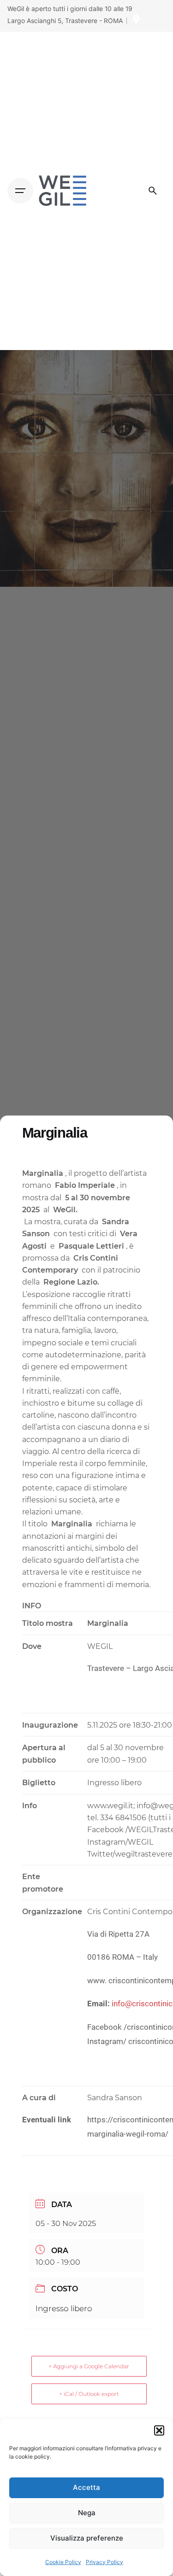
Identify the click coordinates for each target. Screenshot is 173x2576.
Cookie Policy (63, 2562)
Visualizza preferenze (87, 2538)
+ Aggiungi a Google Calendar (89, 2366)
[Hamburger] (20, 191)
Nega (87, 2513)
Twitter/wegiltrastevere (130, 1854)
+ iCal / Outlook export (89, 2394)
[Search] (153, 191)
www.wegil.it (110, 1805)
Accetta (86, 2487)
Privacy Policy (104, 2562)
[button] (159, 2430)
